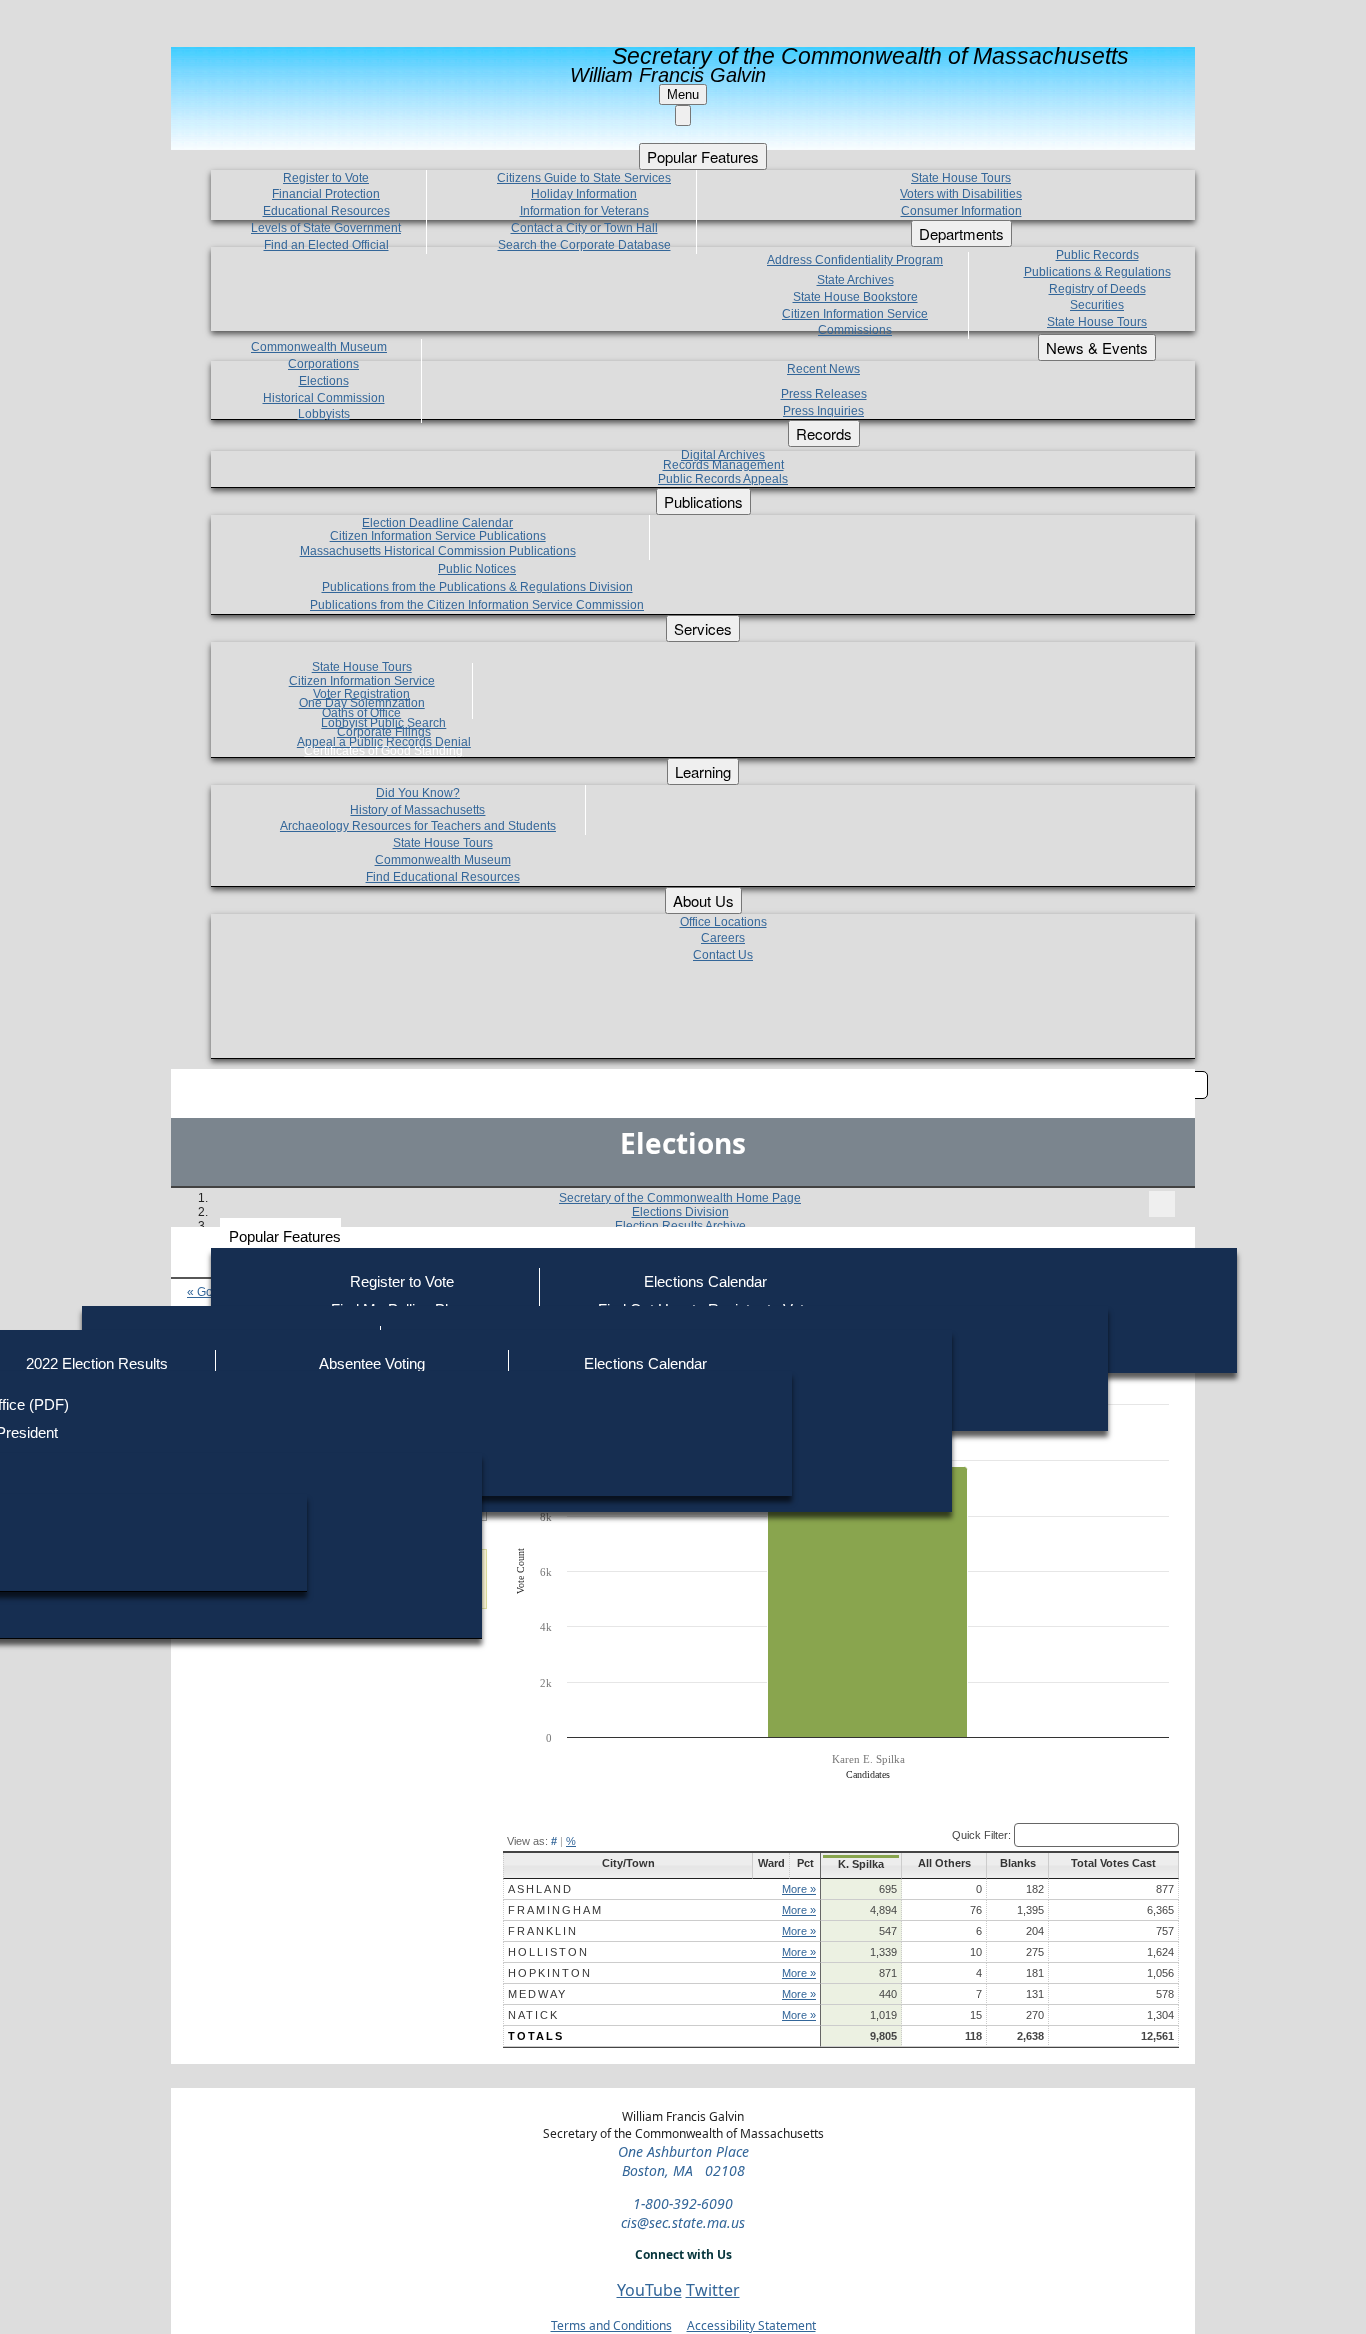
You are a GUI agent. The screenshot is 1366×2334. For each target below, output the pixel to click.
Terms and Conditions (611, 2325)
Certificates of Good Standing (383, 751)
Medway (537, 1994)
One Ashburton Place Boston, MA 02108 (683, 2161)
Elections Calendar (705, 1281)
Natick (533, 2015)
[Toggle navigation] (1162, 1204)
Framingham (555, 1910)
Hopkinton (550, 1973)
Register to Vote (402, 1281)
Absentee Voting (372, 1363)
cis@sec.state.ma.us (683, 2222)
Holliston (548, 1952)
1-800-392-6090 (683, 2203)
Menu (683, 94)
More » (799, 1889)
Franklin (543, 1931)
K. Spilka (861, 1864)
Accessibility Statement (751, 2325)
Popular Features (285, 1236)
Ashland (540, 1889)
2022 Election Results (97, 1363)
